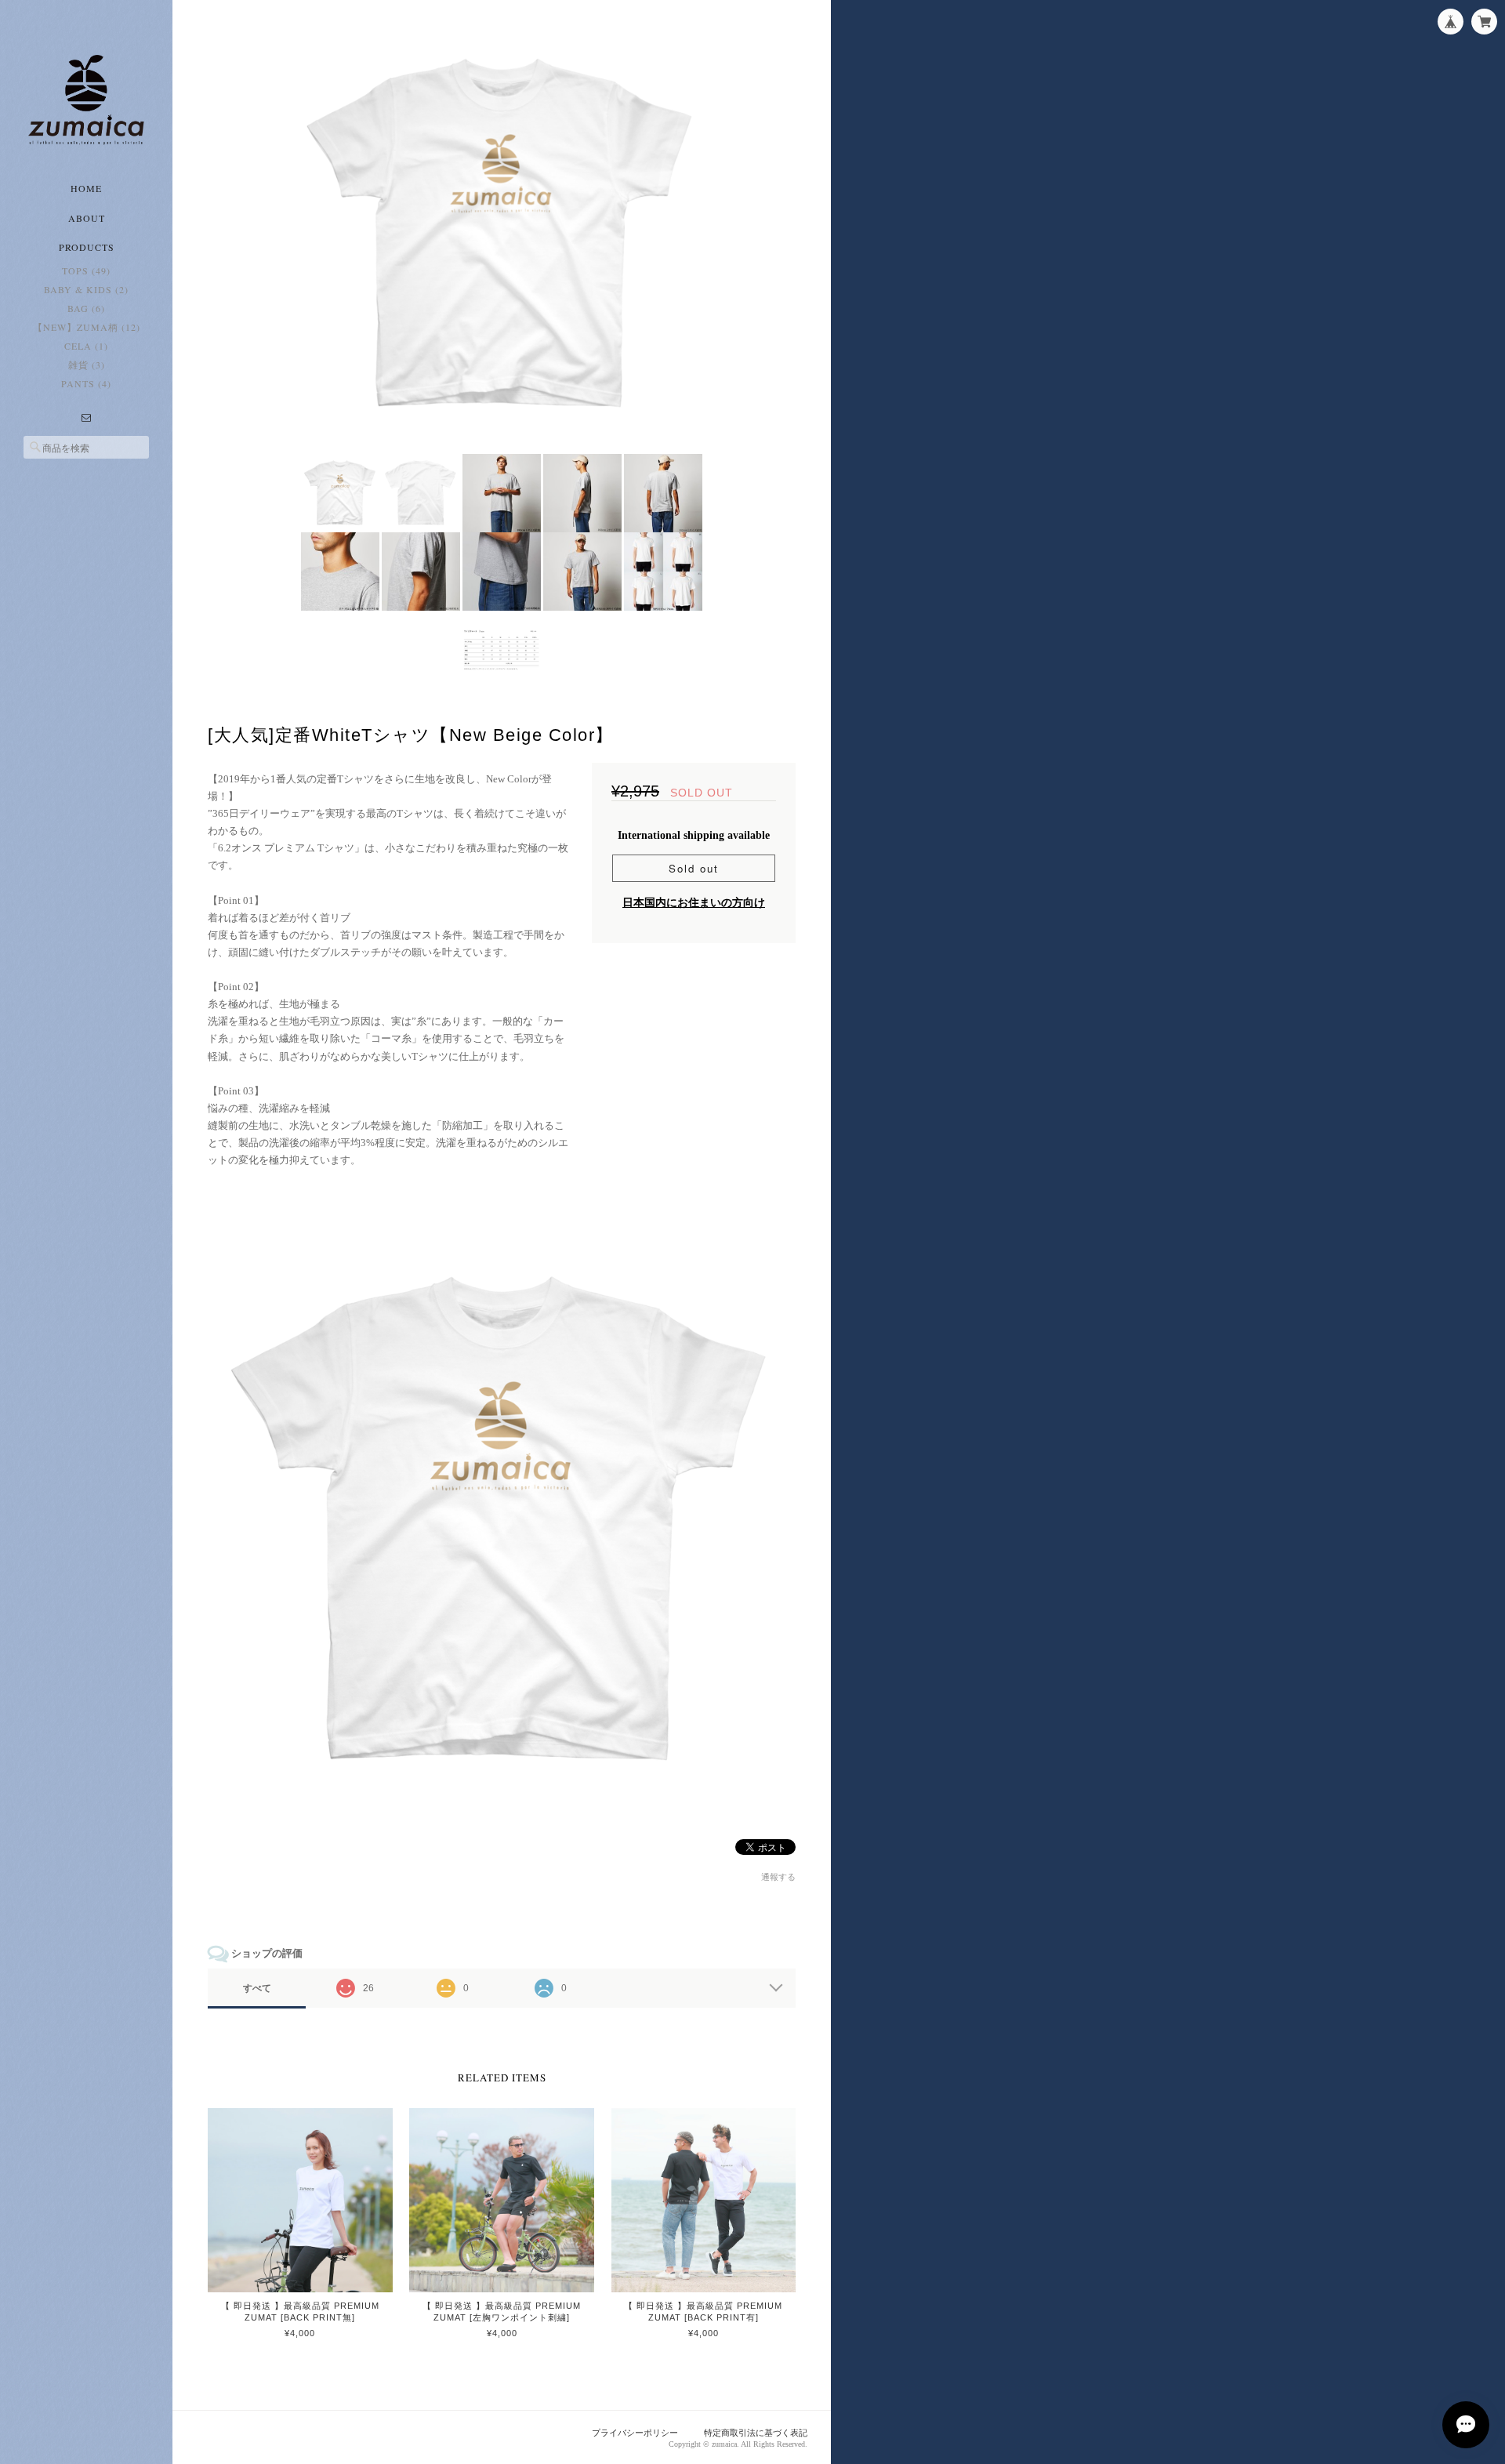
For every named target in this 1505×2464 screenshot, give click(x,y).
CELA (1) (86, 346)
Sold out (694, 868)
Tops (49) (86, 270)
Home (86, 188)
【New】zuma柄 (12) (87, 327)
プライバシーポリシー (635, 2433)
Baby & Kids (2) (86, 289)
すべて (257, 1988)
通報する (778, 1877)
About (87, 218)
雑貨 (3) (87, 365)
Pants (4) (86, 383)
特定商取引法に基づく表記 (756, 2433)
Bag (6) (86, 308)
